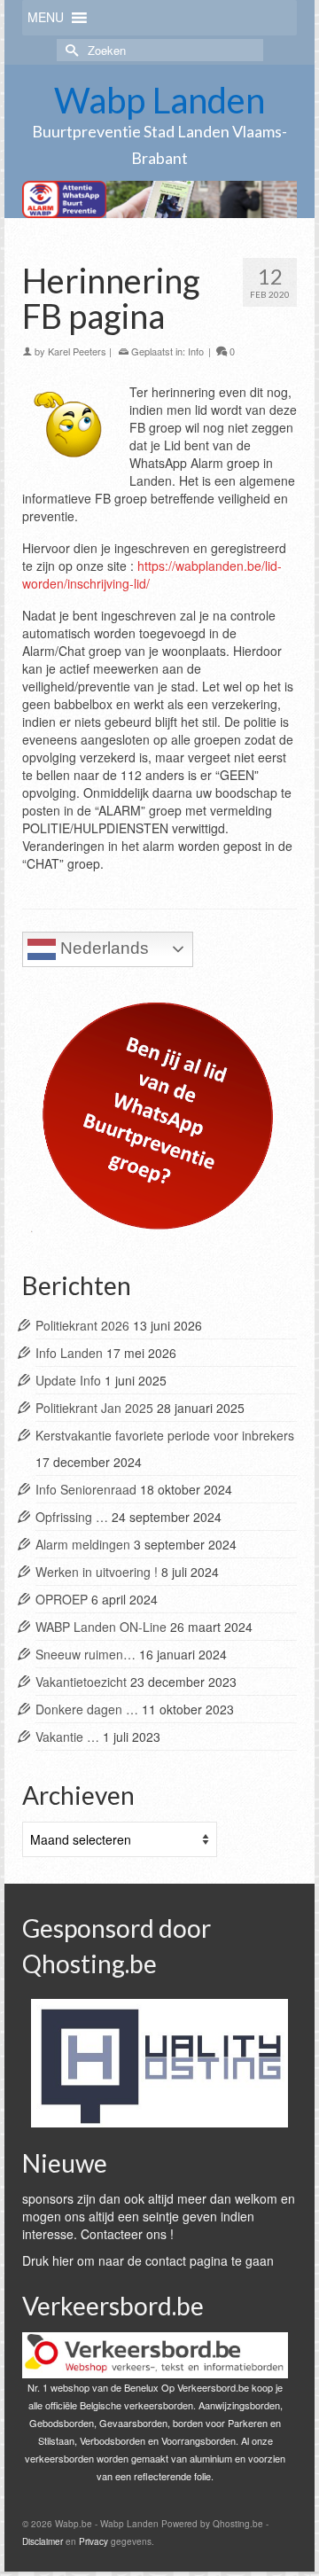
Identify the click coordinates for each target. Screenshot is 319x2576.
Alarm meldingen (83, 1544)
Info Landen (69, 1353)
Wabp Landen (159, 100)
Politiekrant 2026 (82, 1325)
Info (196, 351)
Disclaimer (43, 2541)
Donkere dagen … (87, 1709)
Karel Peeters (77, 351)
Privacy (93, 2541)
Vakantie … (67, 1737)
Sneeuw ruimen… (86, 1654)
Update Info (68, 1380)
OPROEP (62, 1599)
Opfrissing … (72, 1517)
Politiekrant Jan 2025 (94, 1408)
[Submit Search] (70, 50)
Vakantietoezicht (81, 1682)
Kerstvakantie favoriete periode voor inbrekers (165, 1435)
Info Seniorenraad (86, 1489)
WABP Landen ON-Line (101, 1627)
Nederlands (102, 948)
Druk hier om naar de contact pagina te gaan (148, 2260)
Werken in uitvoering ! (97, 1572)
